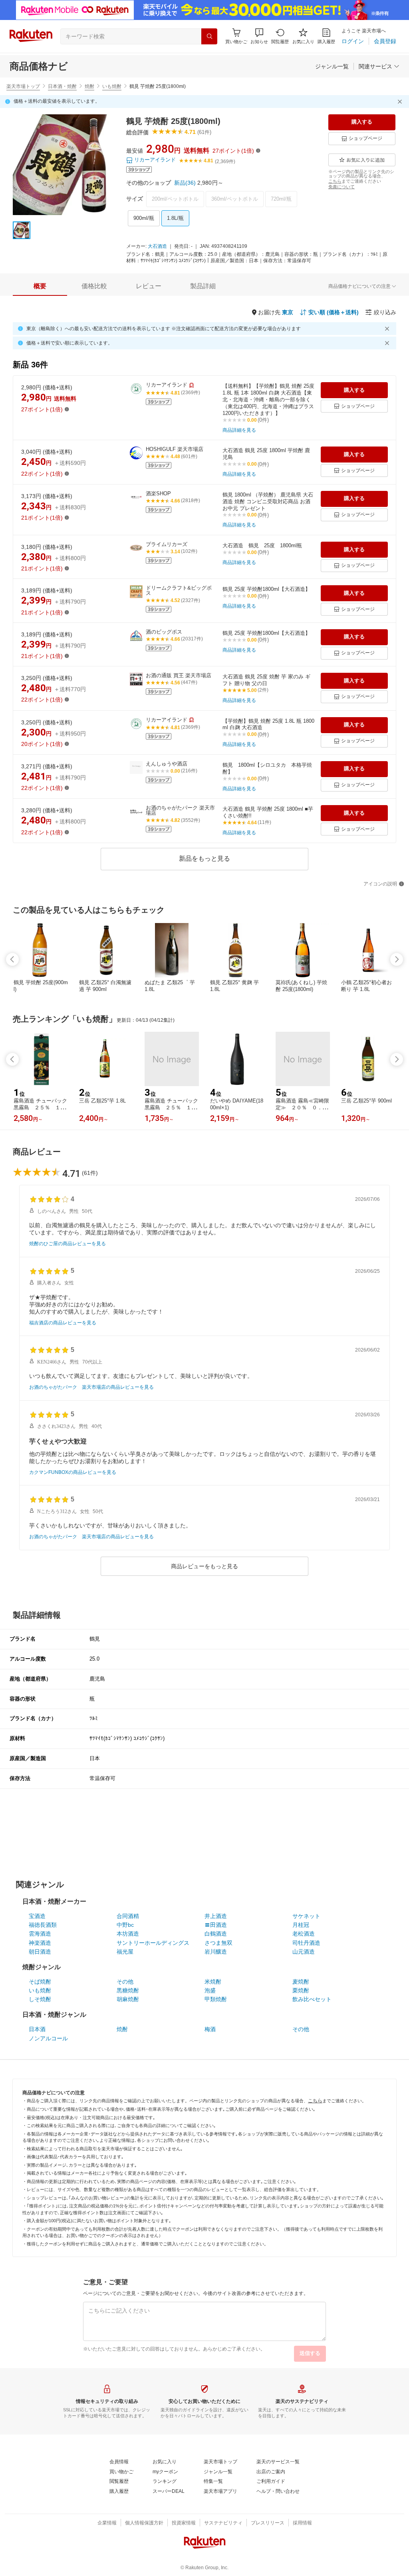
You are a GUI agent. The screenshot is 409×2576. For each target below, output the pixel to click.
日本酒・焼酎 (62, 86)
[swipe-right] (397, 959)
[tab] (40, 286)
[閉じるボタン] (401, 102)
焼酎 (89, 86)
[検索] (209, 36)
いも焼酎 (112, 86)
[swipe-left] (12, 959)
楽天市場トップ (23, 86)
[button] (259, 36)
